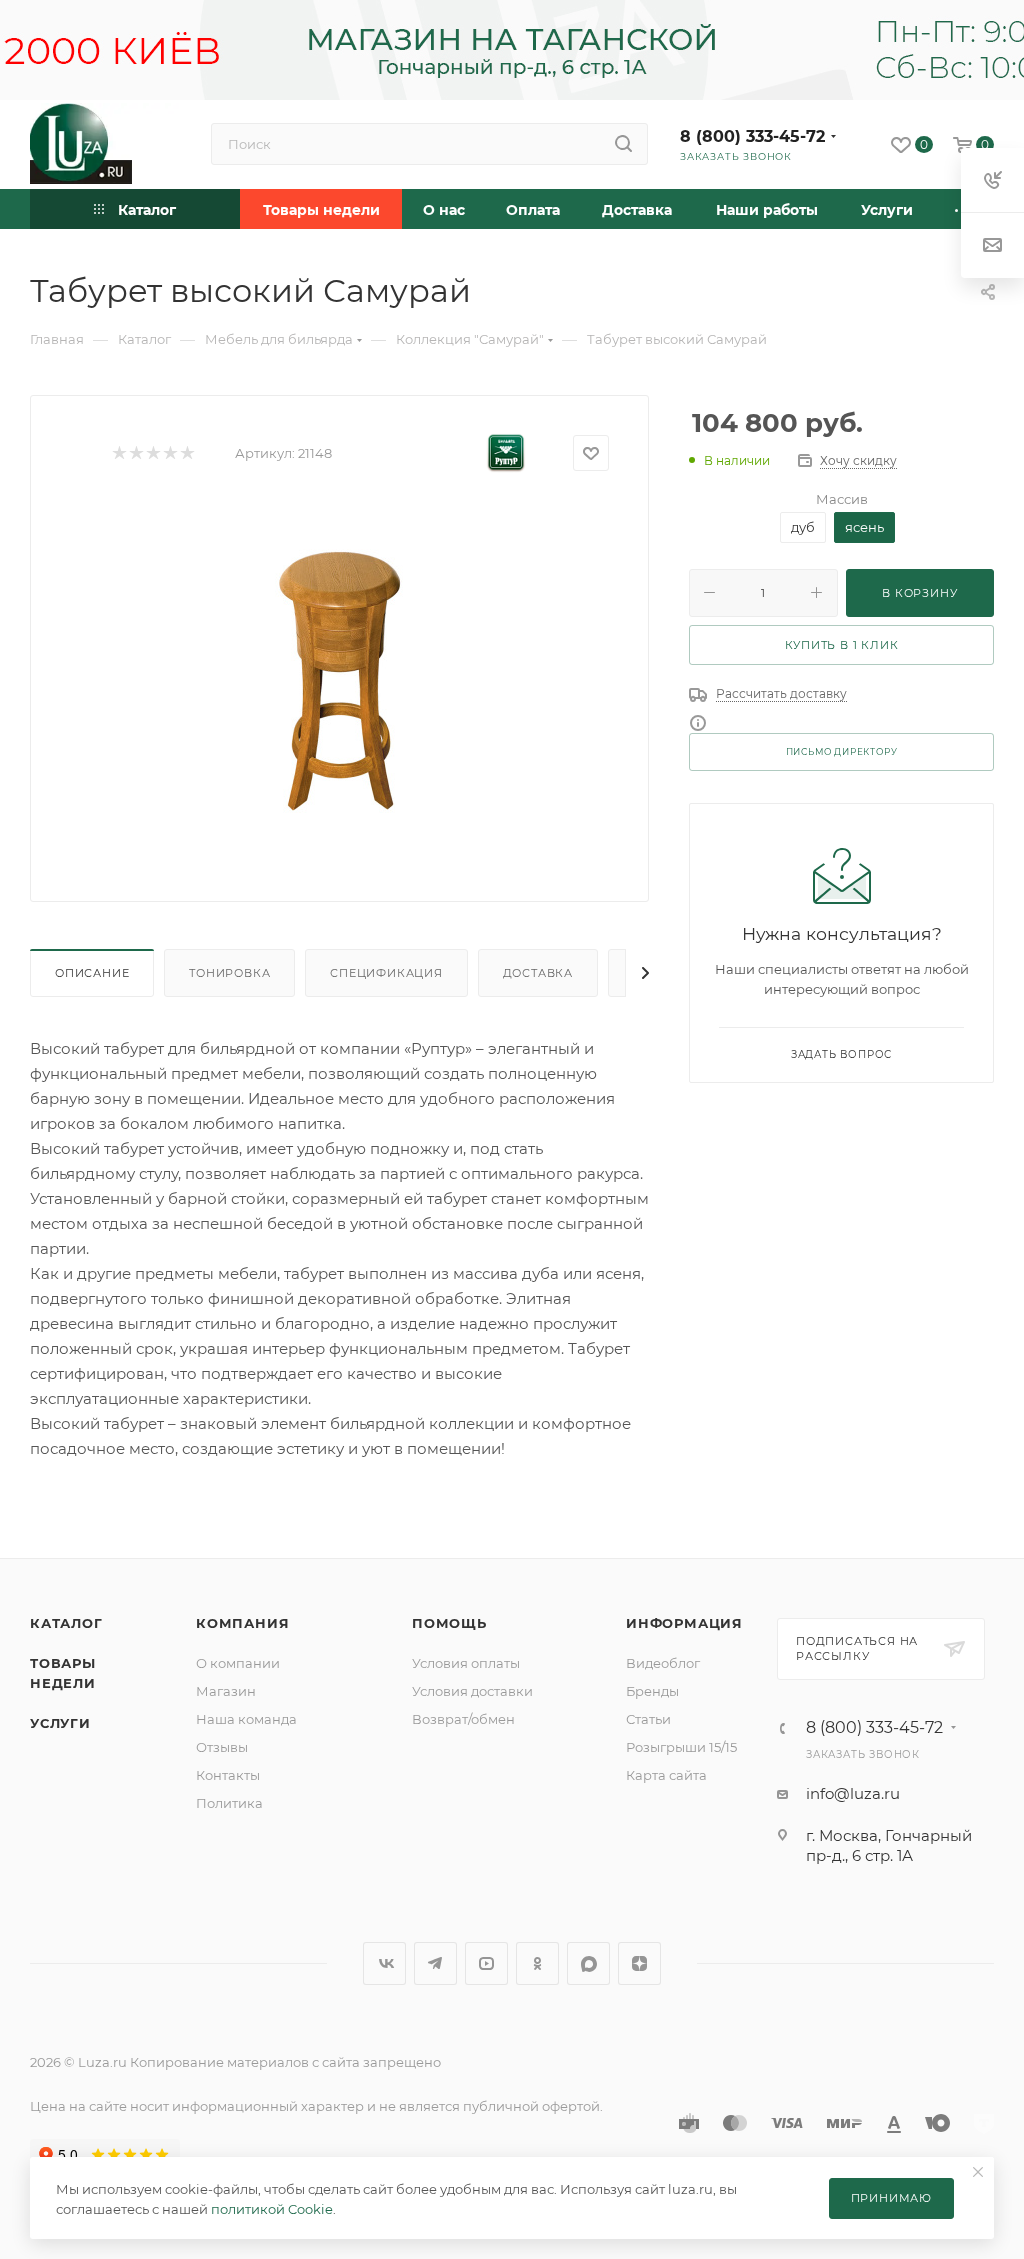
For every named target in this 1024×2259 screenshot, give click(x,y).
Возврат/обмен (463, 1719)
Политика (229, 1803)
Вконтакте (384, 1963)
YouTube (486, 1963)
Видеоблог (663, 1663)
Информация (684, 1623)
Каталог (66, 1623)
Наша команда (246, 1719)
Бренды (652, 1691)
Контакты (228, 1775)
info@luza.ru (853, 1793)
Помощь (449, 1623)
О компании (238, 1663)
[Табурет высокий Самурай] (339, 682)
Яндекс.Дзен (639, 1963)
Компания (242, 1623)
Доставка (538, 973)
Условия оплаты (466, 1663)
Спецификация (386, 973)
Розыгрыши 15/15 (681, 1747)
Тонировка (229, 973)
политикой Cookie (272, 2209)
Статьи (648, 1719)
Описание (92, 973)
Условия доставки (472, 1691)
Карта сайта (666, 1775)
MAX (588, 1963)
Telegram (435, 1963)
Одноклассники (537, 1963)
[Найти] (623, 144)
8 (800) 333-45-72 (752, 136)
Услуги (60, 1723)
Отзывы (222, 1747)
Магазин (226, 1691)
